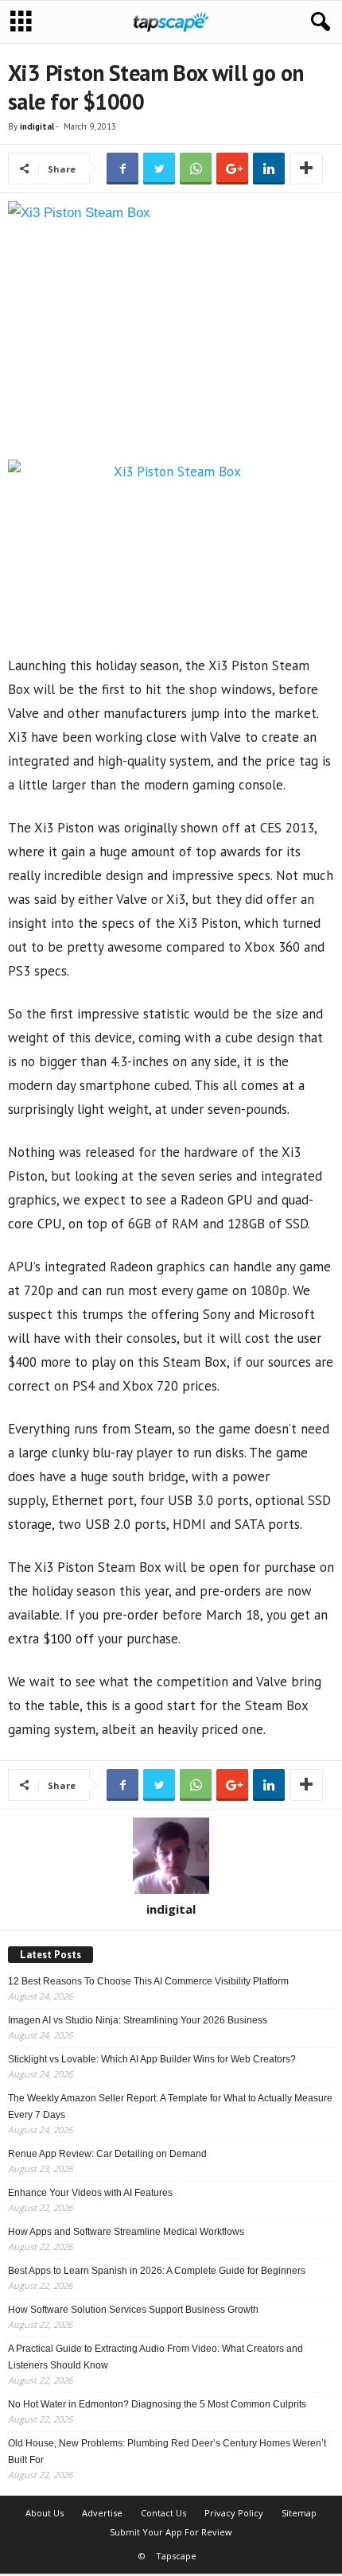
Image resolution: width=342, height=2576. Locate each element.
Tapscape (176, 2556)
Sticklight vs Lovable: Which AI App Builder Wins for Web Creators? (152, 2059)
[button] (317, 22)
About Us (45, 2513)
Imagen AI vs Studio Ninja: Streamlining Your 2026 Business (138, 2020)
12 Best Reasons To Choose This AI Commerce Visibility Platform (148, 1981)
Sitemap (299, 2513)
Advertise (102, 2513)
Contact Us (163, 2513)
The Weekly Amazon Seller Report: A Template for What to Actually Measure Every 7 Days (170, 2107)
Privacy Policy (234, 2513)
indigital (37, 126)
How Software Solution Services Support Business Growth (133, 2310)
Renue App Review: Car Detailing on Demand (107, 2154)
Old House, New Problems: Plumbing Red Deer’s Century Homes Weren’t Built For (167, 2452)
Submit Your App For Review (171, 2532)
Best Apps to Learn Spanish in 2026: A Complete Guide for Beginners (157, 2271)
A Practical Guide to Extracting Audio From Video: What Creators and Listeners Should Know (155, 2357)
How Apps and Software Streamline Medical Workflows (126, 2232)
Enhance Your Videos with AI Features (90, 2193)
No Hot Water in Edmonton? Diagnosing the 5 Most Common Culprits (157, 2404)
